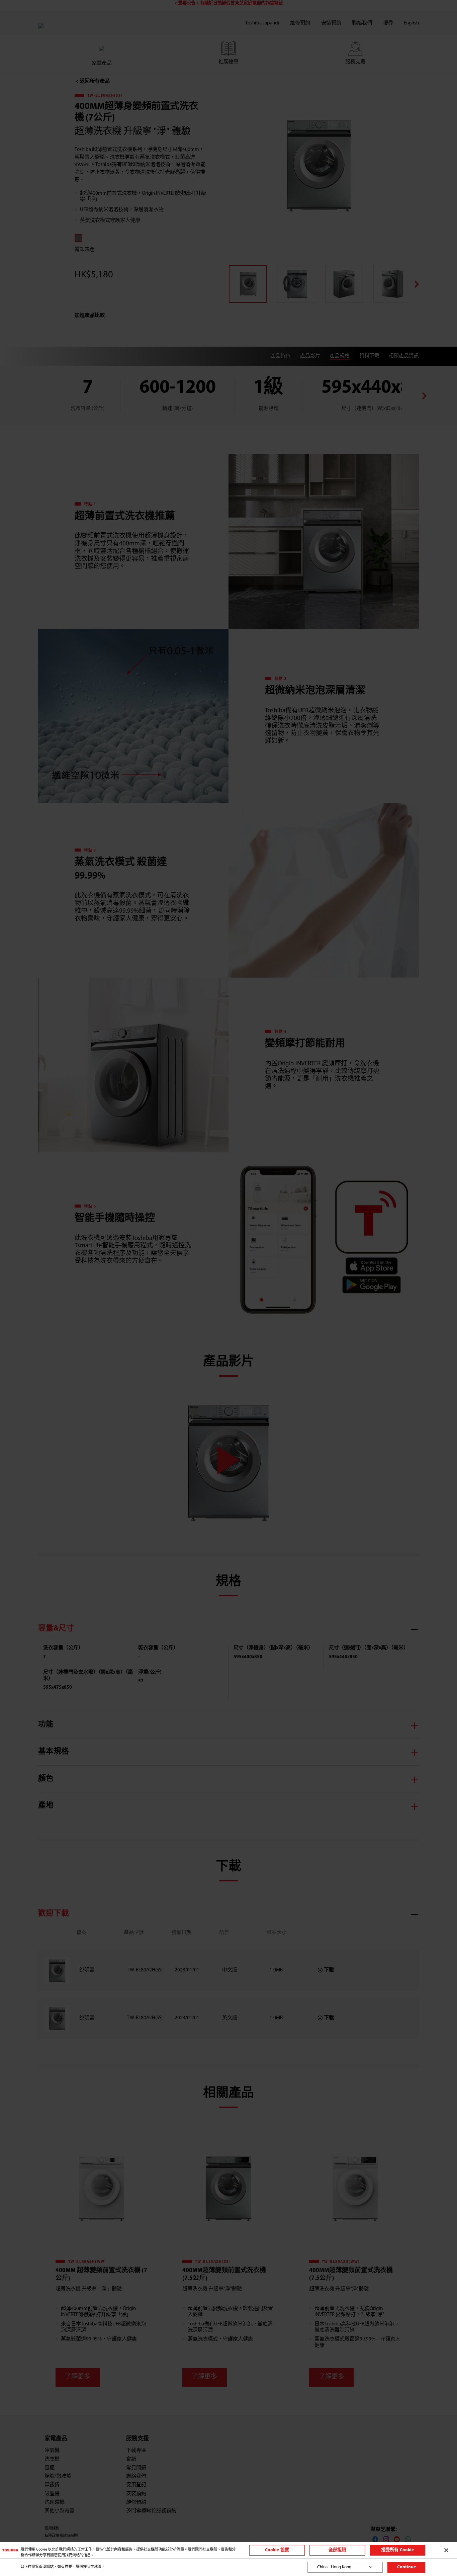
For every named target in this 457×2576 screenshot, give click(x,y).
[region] (229, 2550)
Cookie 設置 (277, 2550)
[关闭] (446, 2550)
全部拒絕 (337, 2550)
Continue (406, 2567)
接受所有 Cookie (397, 2550)
